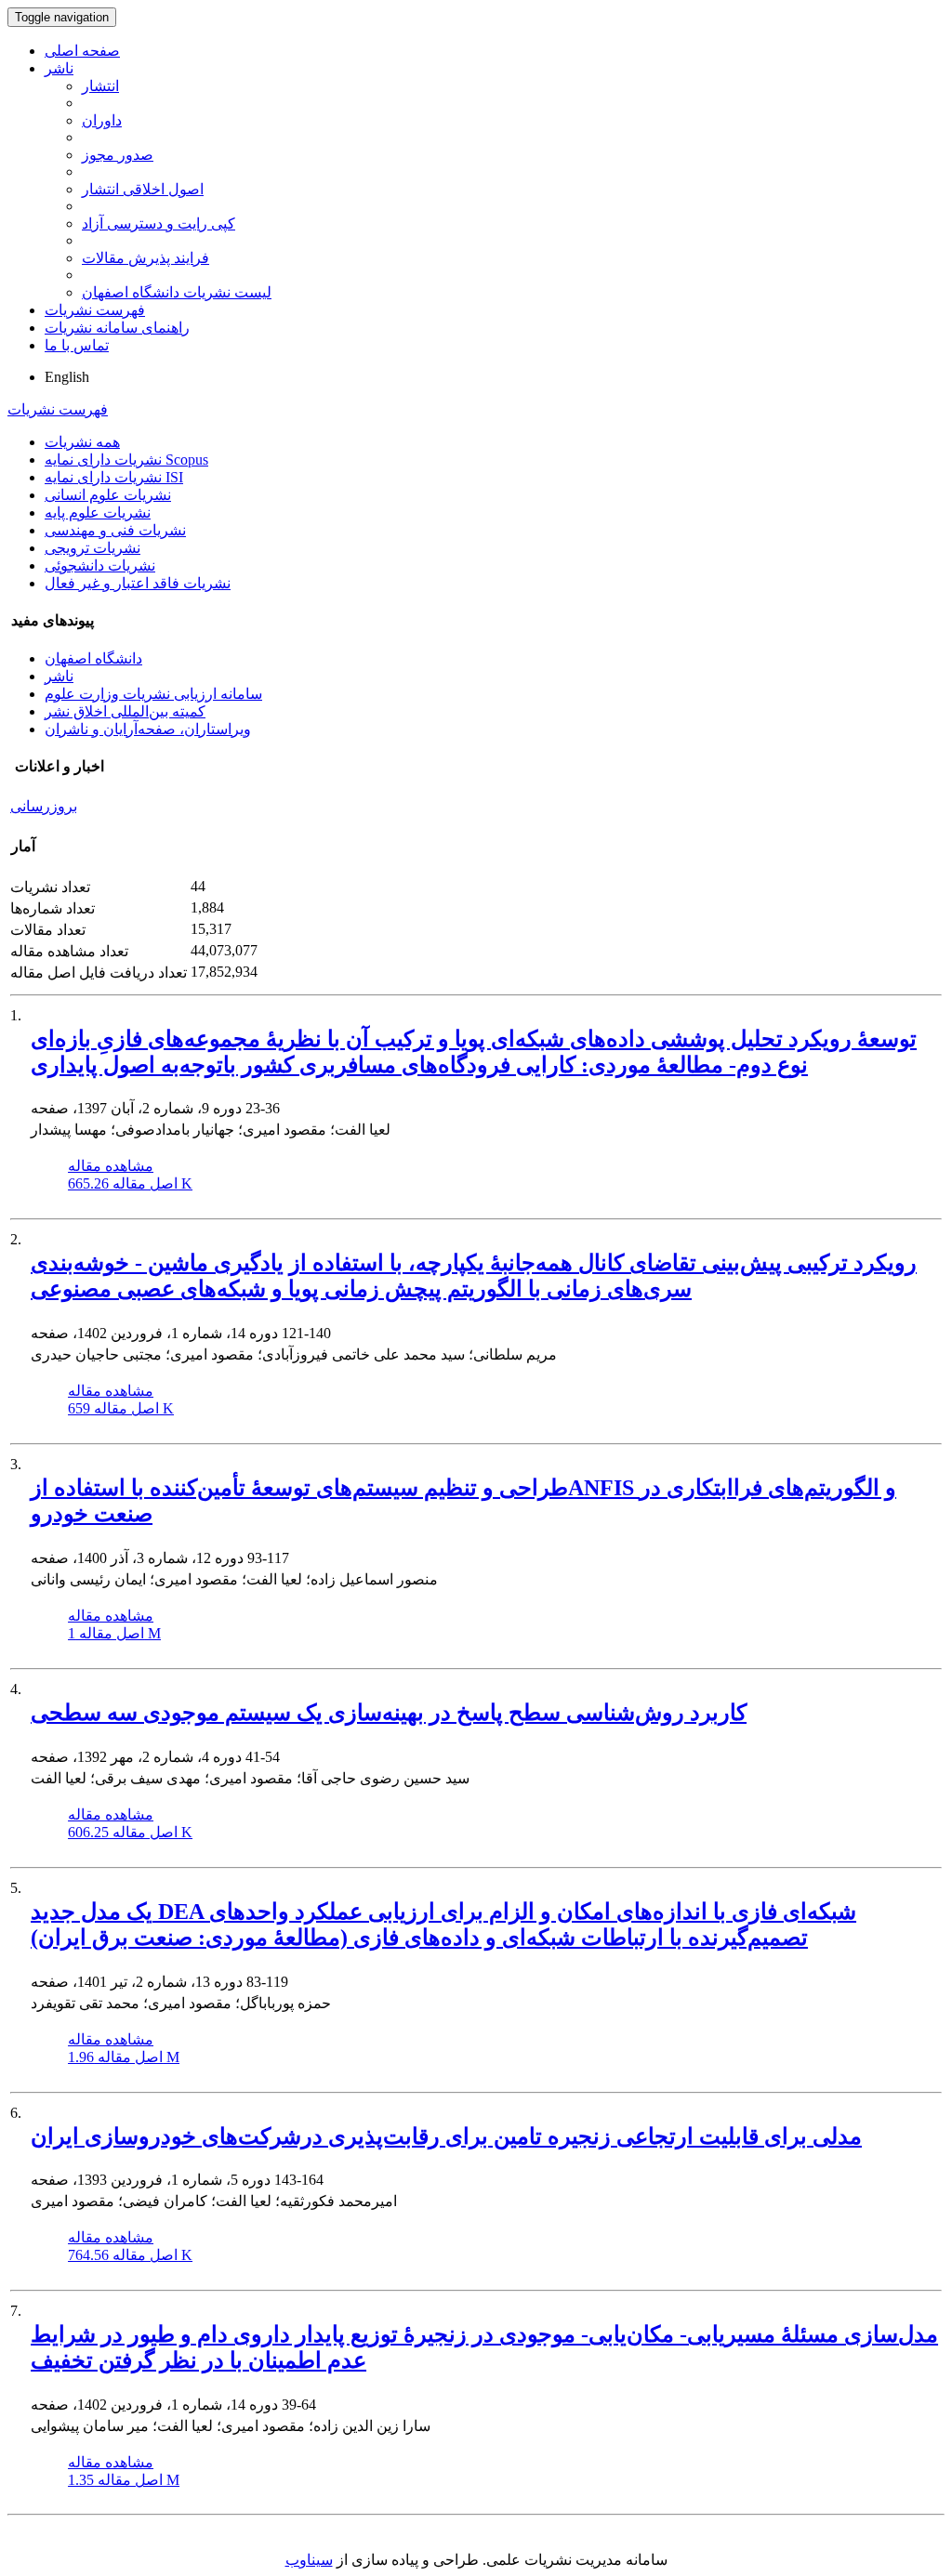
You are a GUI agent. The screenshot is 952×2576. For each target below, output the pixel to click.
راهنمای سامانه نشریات (117, 328)
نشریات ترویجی (93, 548)
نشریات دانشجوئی (100, 565)
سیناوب (309, 2560)
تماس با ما (77, 345)
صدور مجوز (118, 155)
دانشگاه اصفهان (93, 658)
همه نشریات (82, 442)
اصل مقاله (130, 1183)
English (67, 377)
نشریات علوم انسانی (108, 495)
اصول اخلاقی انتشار (143, 189)
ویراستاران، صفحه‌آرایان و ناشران (148, 729)
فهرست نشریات (95, 310)
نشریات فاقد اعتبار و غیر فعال (138, 583)
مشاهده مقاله (111, 1166)
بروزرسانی (44, 806)
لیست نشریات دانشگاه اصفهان (177, 292)
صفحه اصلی (82, 51)
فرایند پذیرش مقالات (145, 258)
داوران (102, 120)
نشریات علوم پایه (98, 513)
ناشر (59, 68)
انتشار (100, 86)
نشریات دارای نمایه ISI (114, 477)
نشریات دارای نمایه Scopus (126, 460)
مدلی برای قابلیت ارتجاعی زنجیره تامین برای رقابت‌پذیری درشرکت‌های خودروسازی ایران (446, 2136)
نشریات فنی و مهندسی (115, 530)
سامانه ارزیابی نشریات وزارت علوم (153, 694)
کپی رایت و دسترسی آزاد (159, 223)
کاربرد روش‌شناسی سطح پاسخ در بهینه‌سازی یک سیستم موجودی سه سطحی (389, 1713)
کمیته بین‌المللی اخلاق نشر (125, 711)
